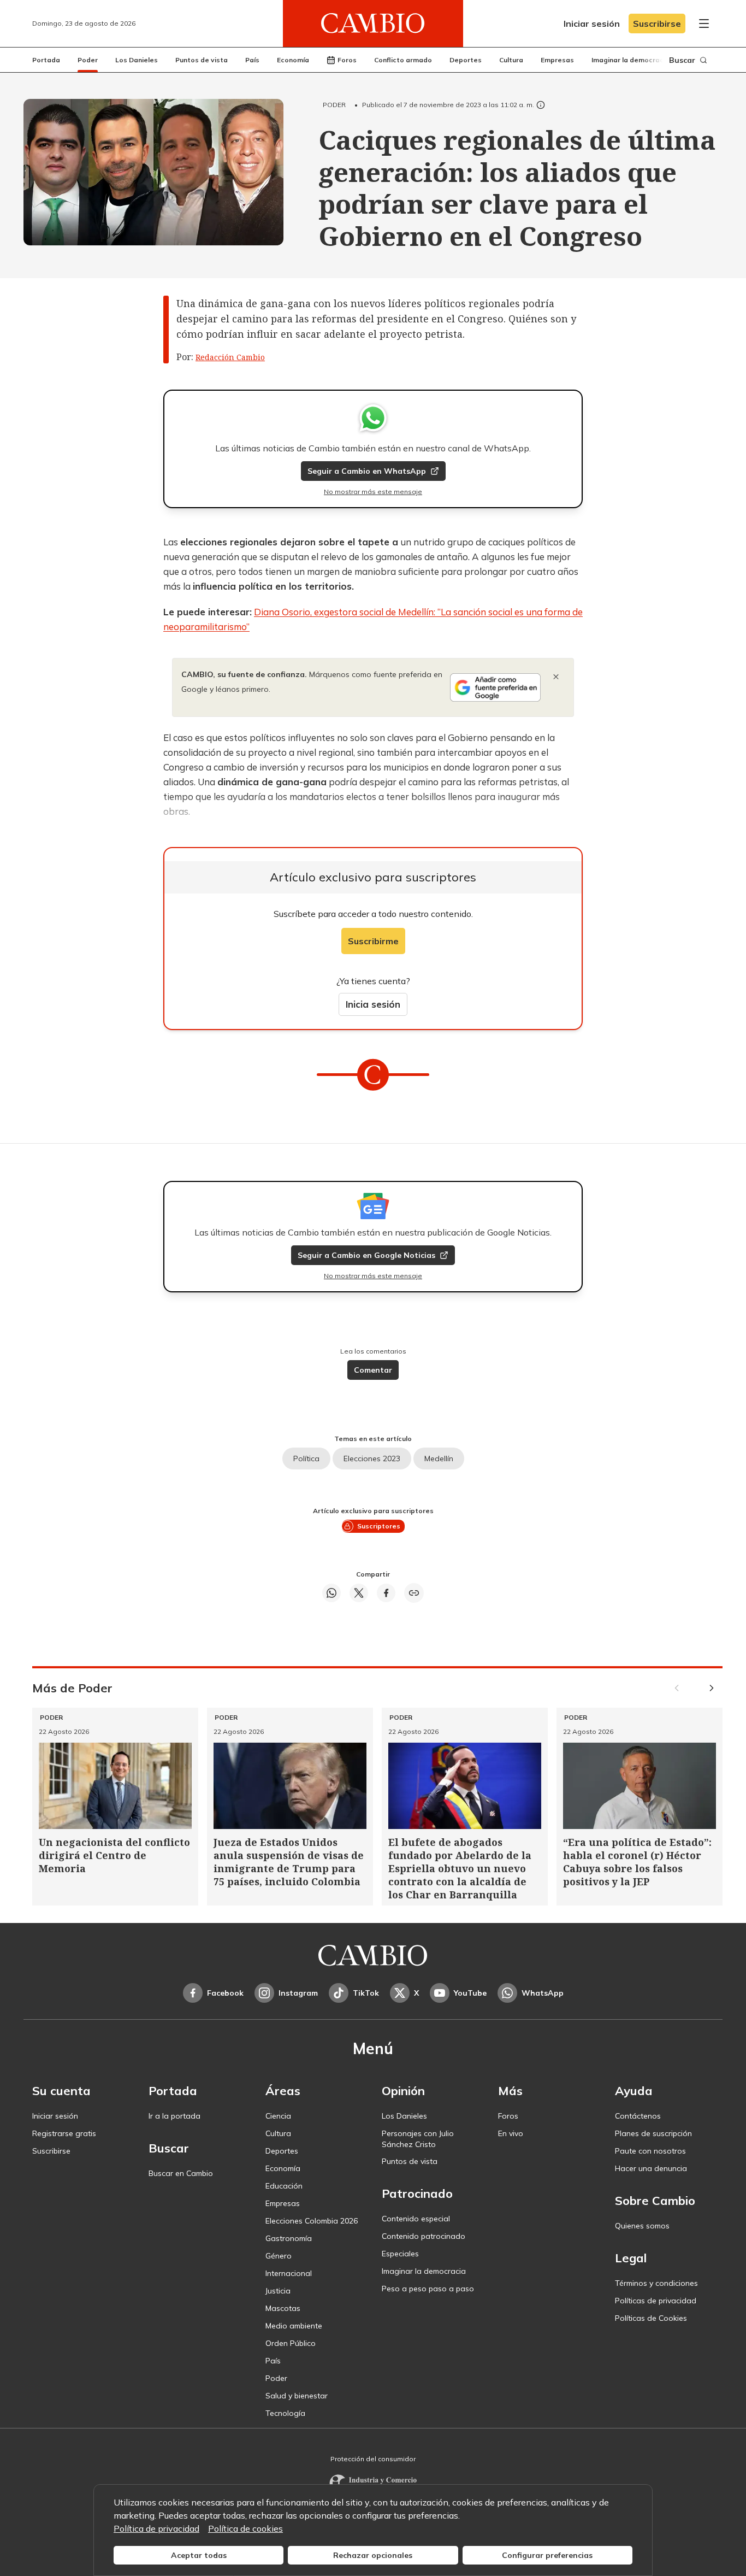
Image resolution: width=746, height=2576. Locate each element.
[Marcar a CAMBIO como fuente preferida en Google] (495, 687)
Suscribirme (373, 941)
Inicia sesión (373, 1004)
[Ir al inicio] (373, 23)
